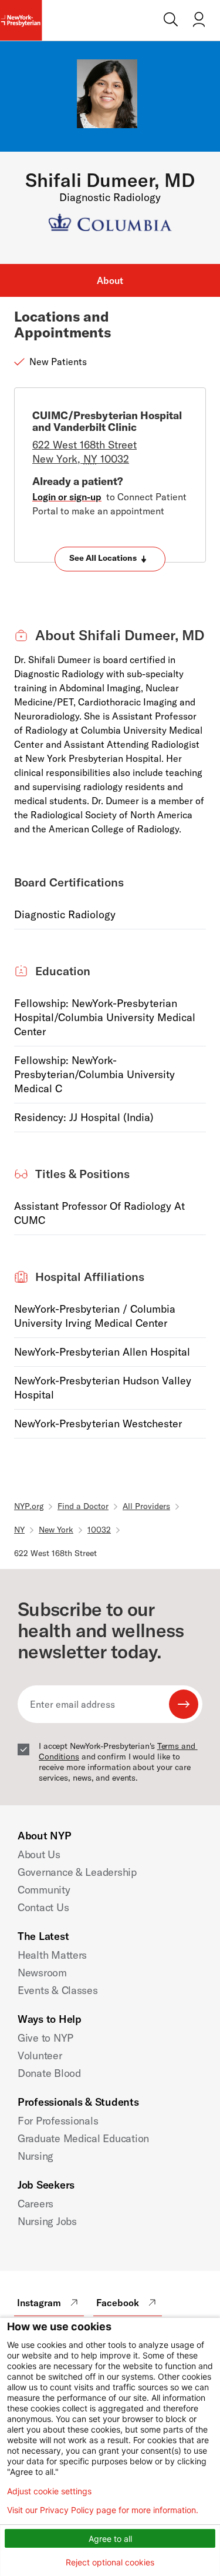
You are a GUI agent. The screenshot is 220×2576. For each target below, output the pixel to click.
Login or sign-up (67, 497)
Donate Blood (49, 2073)
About (110, 280)
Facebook (118, 2303)
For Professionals (58, 2121)
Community (44, 1890)
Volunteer (40, 2055)
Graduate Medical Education (83, 2138)
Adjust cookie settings (49, 2491)
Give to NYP (45, 2038)
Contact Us (43, 1907)
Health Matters (52, 1955)
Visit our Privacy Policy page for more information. (103, 2510)
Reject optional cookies (110, 2562)
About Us (39, 1854)
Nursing (35, 2156)
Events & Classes (58, 1990)
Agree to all (110, 2539)
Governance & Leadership (77, 1872)
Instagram (39, 2303)
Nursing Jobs (47, 2221)
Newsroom (42, 1973)
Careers (35, 2204)
